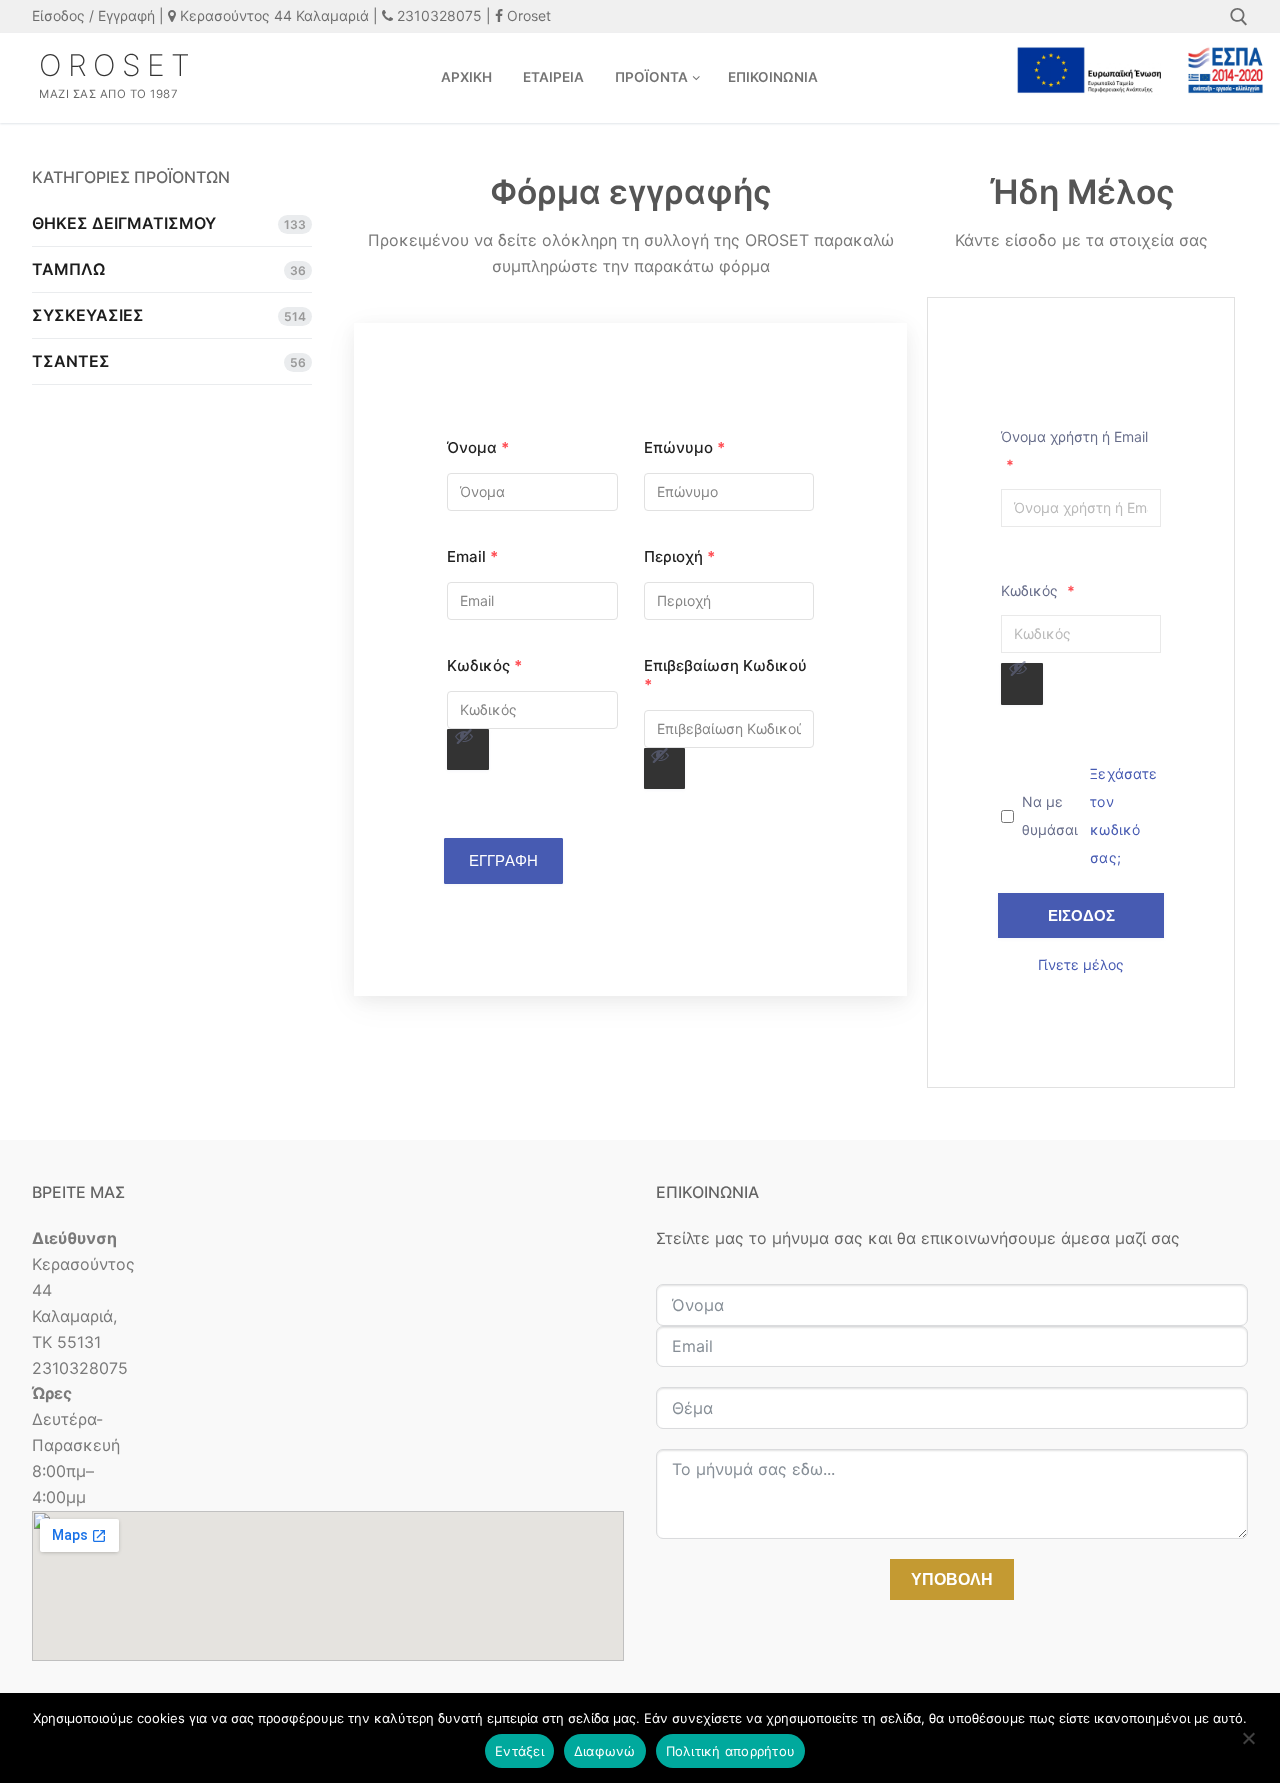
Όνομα (478, 447)
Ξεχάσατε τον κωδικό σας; (1123, 815)
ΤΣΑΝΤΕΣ (71, 361)
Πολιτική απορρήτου (731, 1751)
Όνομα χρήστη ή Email (1074, 450)
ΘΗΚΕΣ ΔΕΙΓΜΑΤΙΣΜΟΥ (124, 223)
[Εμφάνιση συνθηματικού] (468, 750)
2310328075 (437, 15)
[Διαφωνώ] (1248, 1745)
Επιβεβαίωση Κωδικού (725, 675)
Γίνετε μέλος (1081, 964)
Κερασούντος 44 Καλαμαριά (272, 15)
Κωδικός (484, 665)
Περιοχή (679, 556)
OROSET (117, 65)
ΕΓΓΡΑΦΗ (503, 860)
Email (472, 556)
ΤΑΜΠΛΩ (68, 269)
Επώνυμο (684, 447)
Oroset (527, 15)
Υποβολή (952, 1579)
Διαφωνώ (605, 1751)
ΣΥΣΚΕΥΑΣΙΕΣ (88, 315)
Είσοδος (1081, 915)
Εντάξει (519, 1751)
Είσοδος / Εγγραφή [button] (93, 15)
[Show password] (464, 736)
